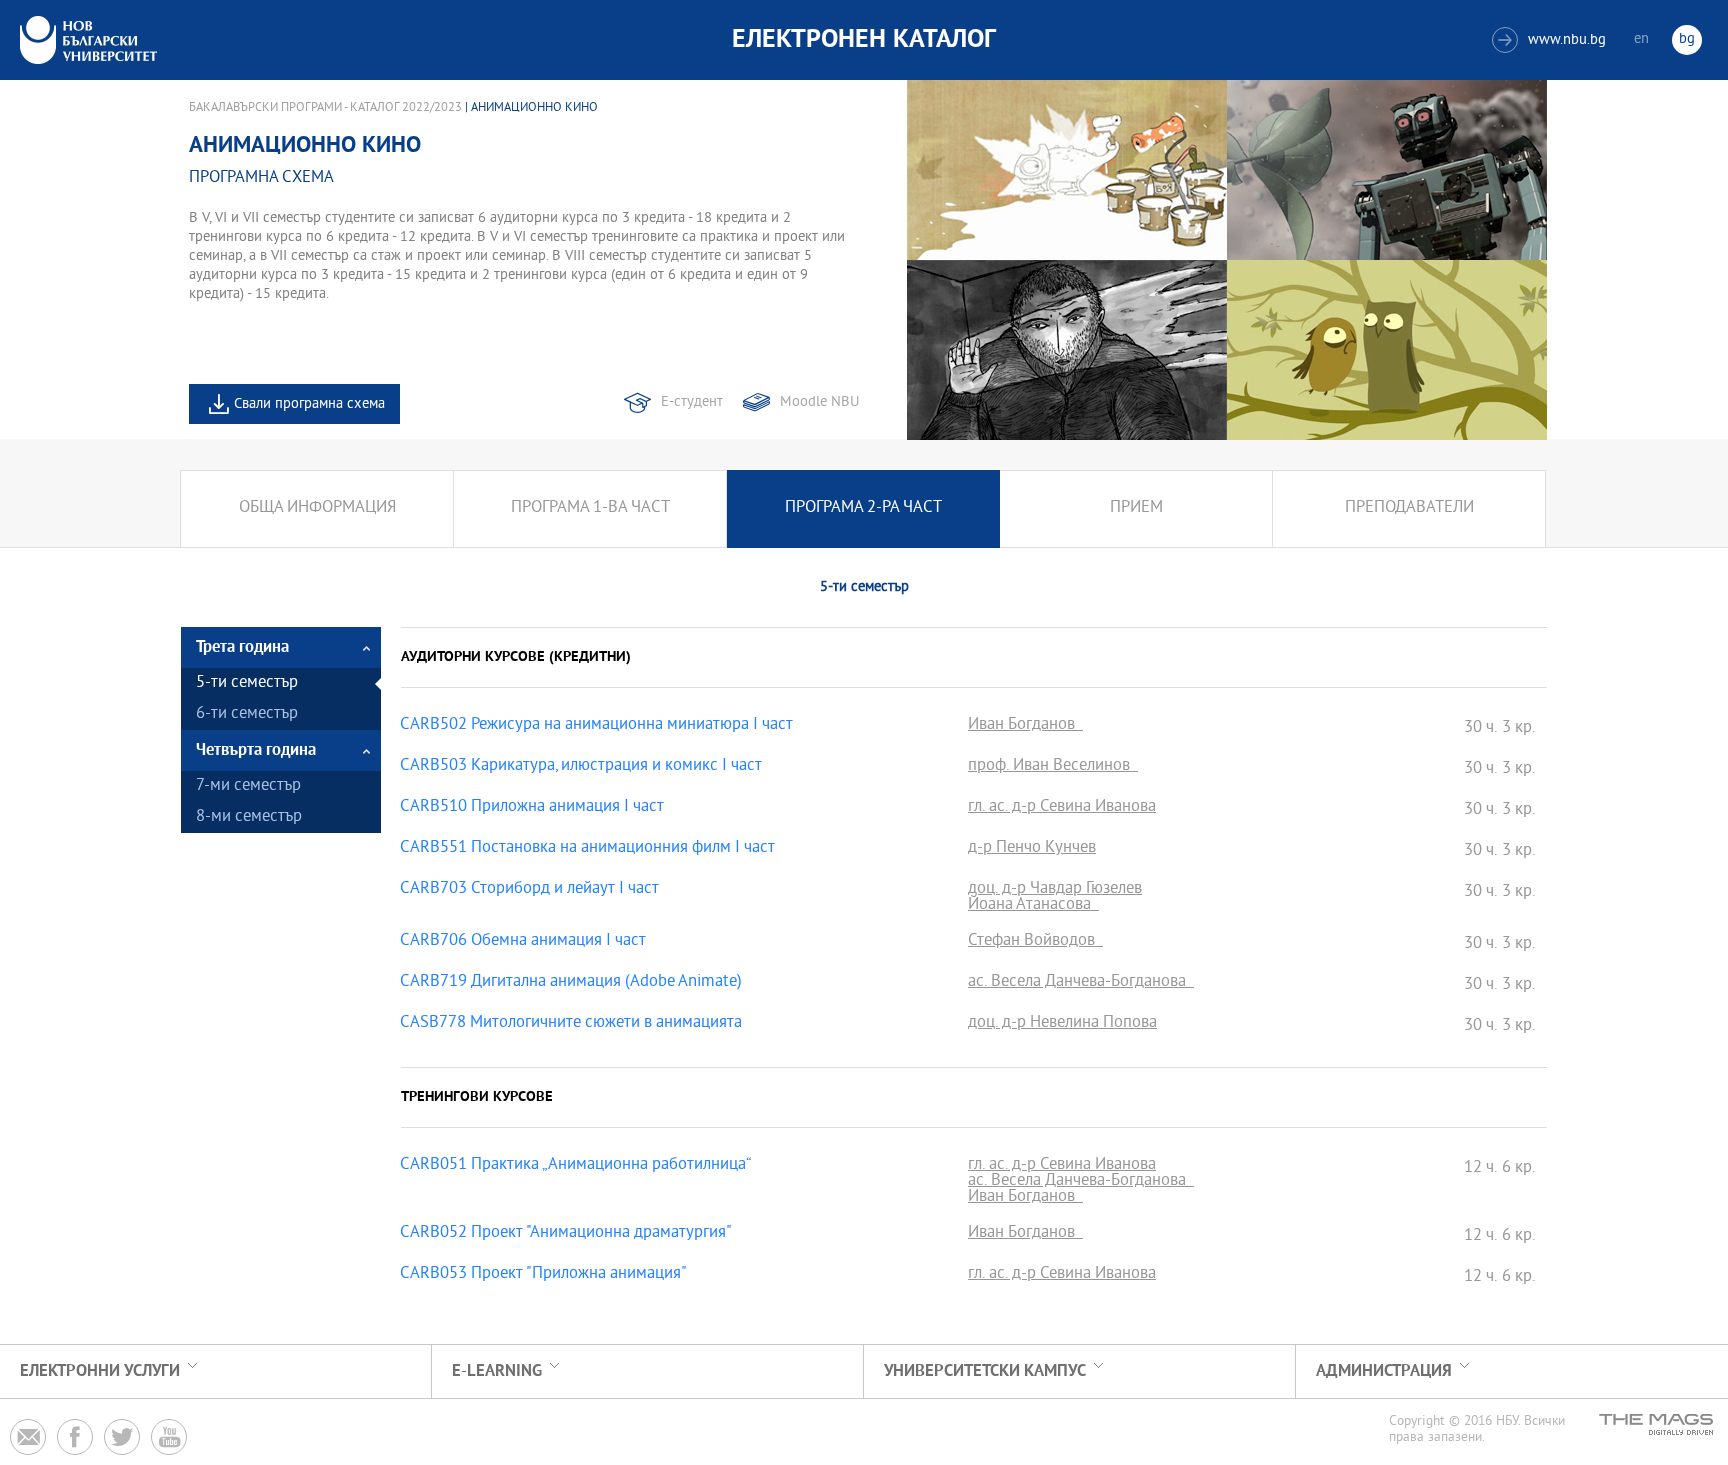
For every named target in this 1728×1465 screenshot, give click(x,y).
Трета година (242, 647)
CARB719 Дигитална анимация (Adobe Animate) (571, 983)
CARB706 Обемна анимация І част (523, 942)
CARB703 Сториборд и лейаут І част (529, 890)
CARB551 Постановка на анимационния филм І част (587, 849)
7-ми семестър (248, 786)
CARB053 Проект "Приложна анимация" (543, 1275)
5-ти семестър (247, 683)
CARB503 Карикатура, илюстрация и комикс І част (581, 767)
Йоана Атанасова (1033, 906)
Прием (1136, 508)
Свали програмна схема (309, 404)
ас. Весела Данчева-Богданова (1081, 983)
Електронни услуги (100, 1371)
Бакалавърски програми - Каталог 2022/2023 (325, 108)
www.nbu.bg (1551, 40)
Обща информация (317, 508)
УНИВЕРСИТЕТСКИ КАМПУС (985, 1371)
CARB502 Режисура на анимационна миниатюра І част (596, 726)
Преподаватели (1409, 508)
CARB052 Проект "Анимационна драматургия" (566, 1234)
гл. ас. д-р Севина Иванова (1062, 808)
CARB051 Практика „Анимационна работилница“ (576, 1166)
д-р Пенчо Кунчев (1032, 849)
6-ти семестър (247, 714)
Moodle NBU (819, 402)
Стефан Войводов (1035, 942)
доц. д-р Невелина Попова (1062, 1024)
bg (1687, 39)
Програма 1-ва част (590, 508)
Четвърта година (256, 750)
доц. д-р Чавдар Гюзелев (1055, 890)
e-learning (497, 1371)
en (1641, 39)
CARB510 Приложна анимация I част (532, 808)
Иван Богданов (1025, 726)
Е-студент (692, 402)
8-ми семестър (249, 817)
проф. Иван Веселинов (1053, 767)
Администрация (1384, 1371)
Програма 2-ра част (863, 508)
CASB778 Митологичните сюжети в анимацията (571, 1024)
